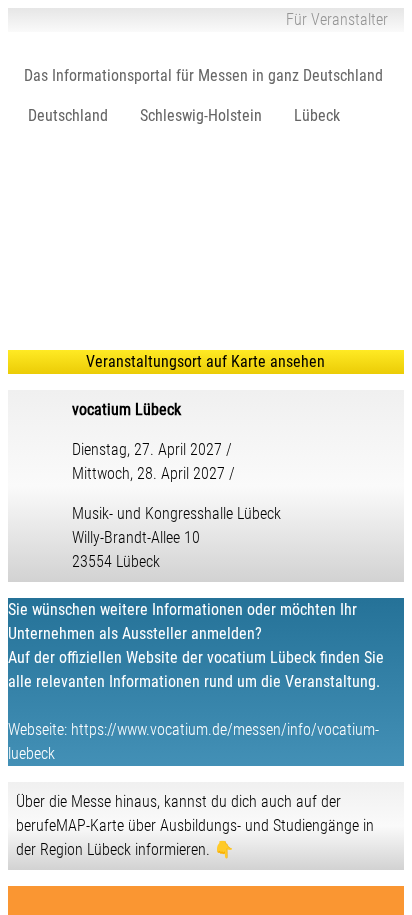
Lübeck (317, 115)
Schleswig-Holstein (201, 115)
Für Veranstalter (337, 19)
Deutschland (68, 115)
